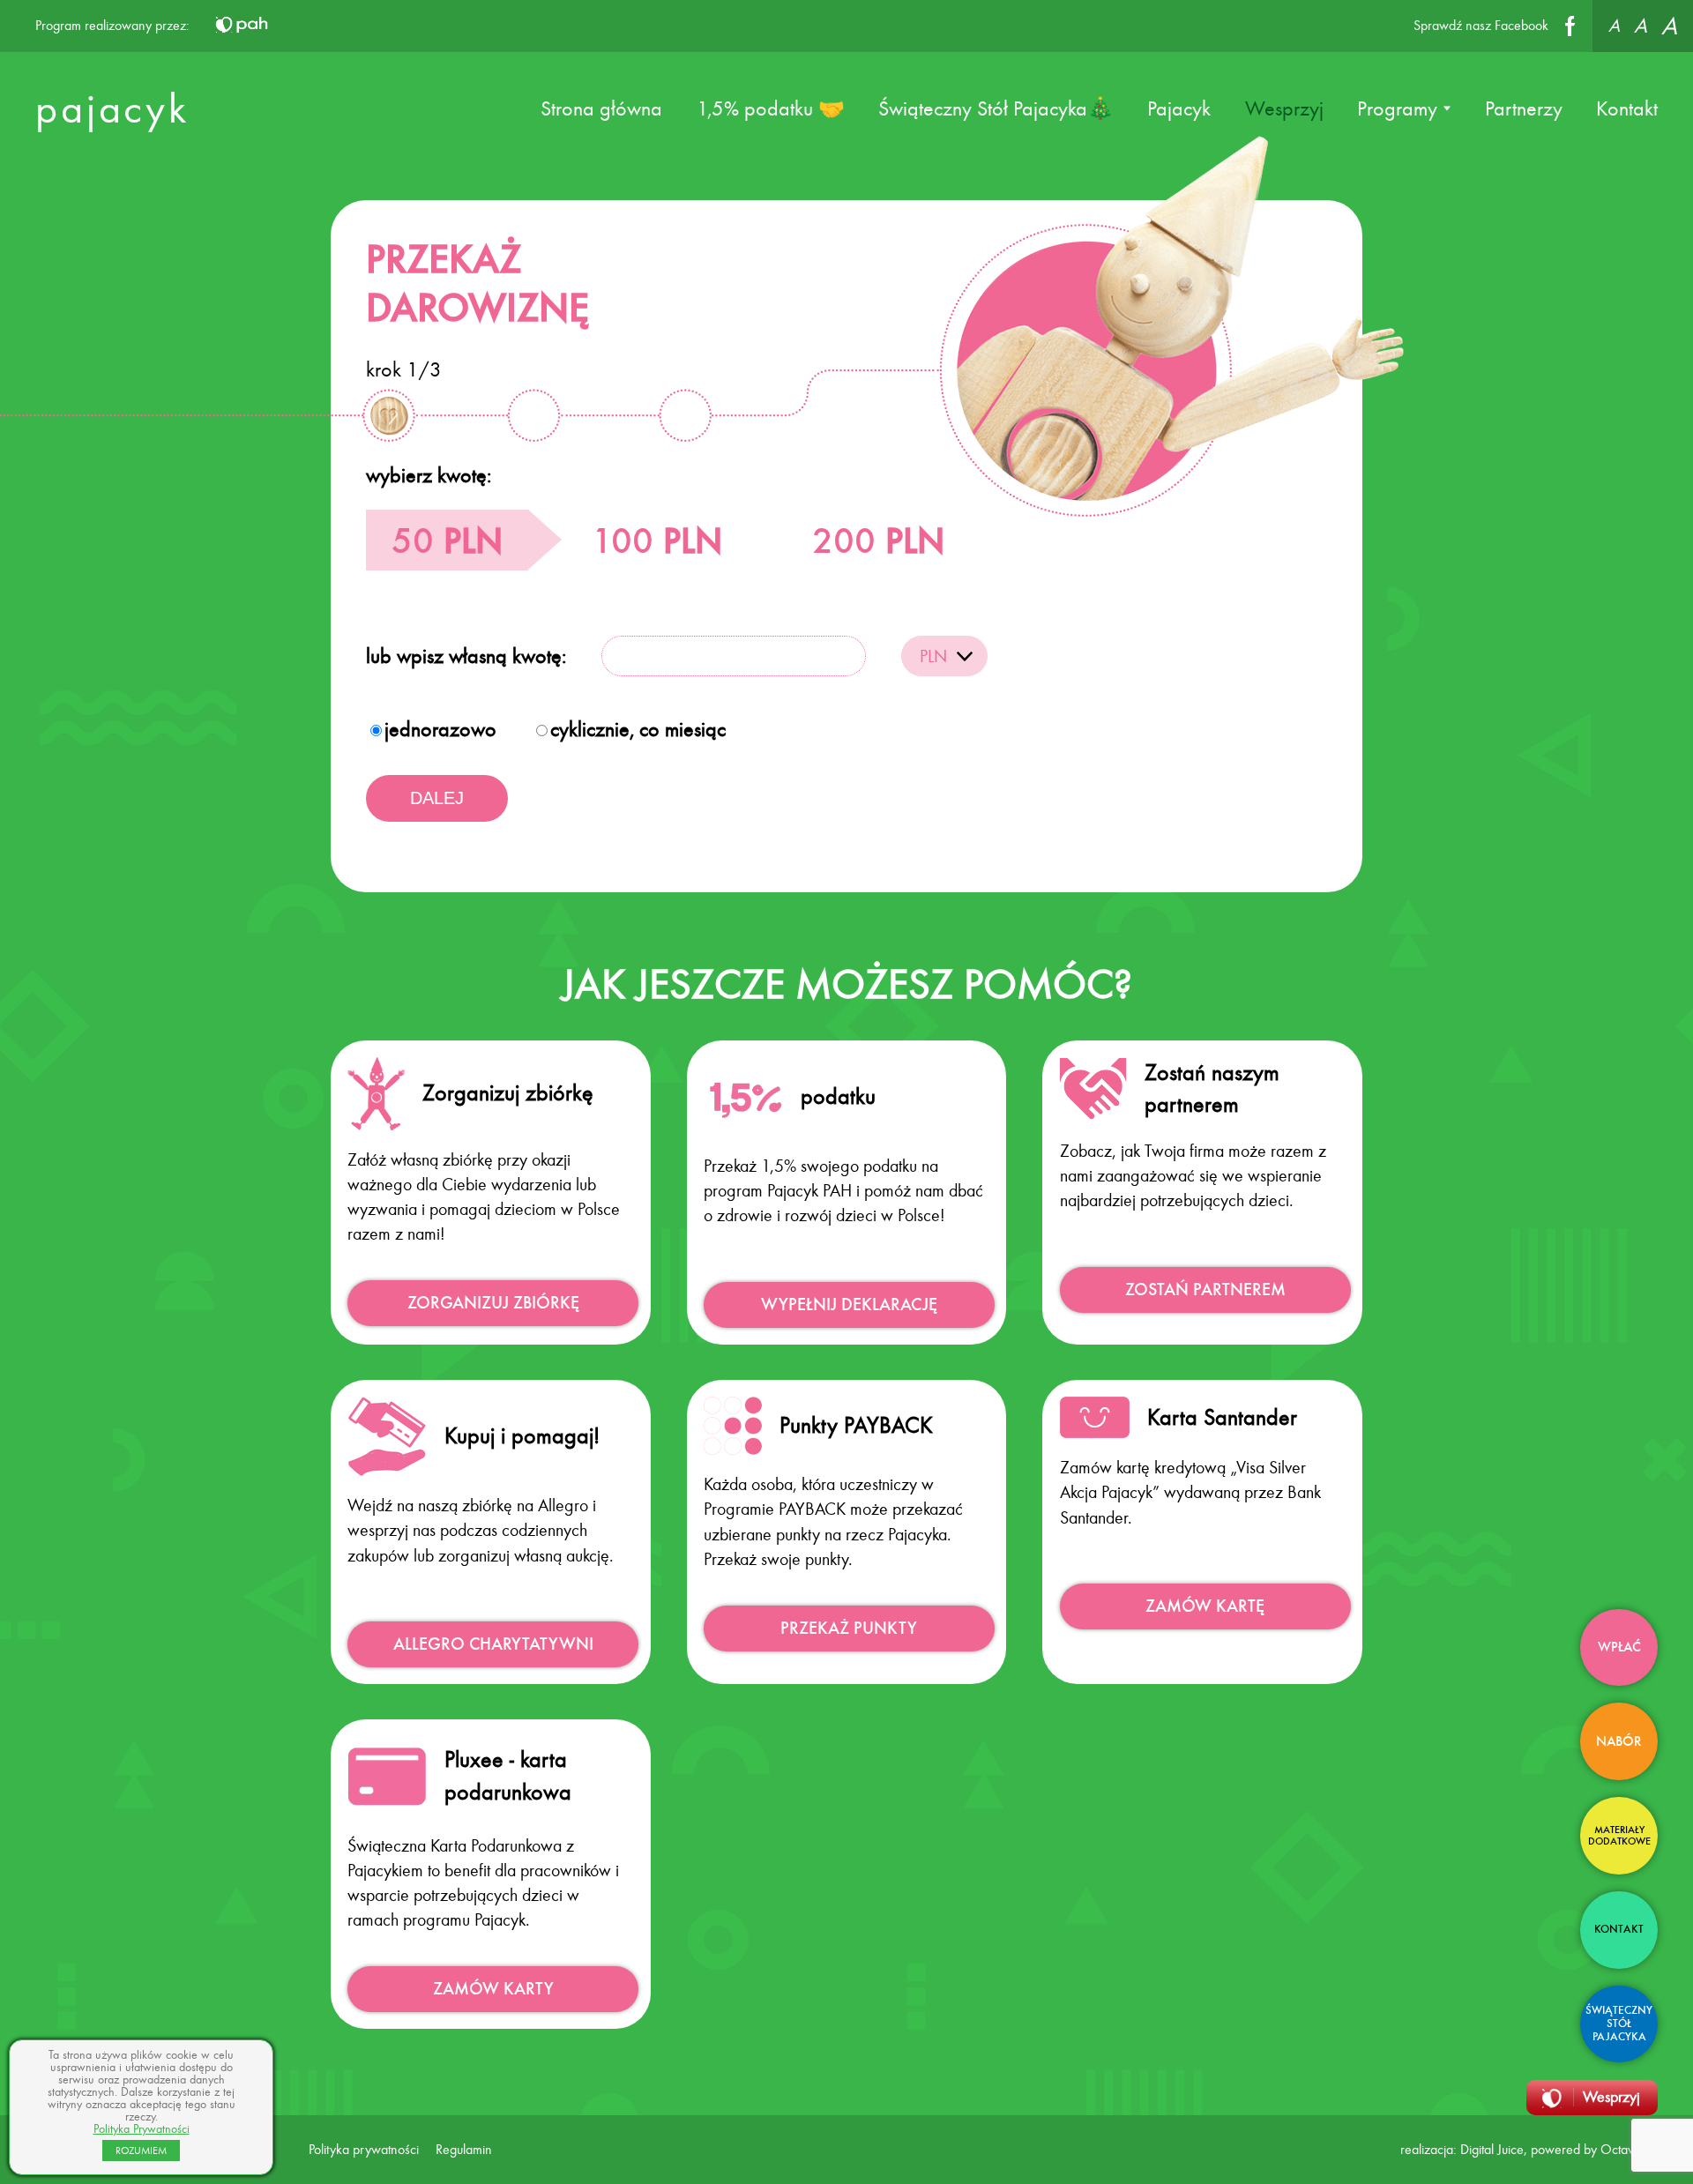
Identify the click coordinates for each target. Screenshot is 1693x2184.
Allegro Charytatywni (493, 1644)
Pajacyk (1179, 108)
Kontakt (1627, 108)
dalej (437, 798)
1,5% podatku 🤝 (771, 108)
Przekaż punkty (849, 1628)
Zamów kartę (1205, 1606)
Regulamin (464, 2149)
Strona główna (601, 108)
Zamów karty (493, 1989)
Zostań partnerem (1205, 1290)
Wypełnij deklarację (849, 1304)
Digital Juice (1492, 2149)
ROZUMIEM (141, 2150)
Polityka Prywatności (142, 2129)
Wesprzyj (1284, 108)
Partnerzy (1524, 108)
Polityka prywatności (364, 2149)
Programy (1397, 108)
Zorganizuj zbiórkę (493, 1303)
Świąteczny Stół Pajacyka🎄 (996, 108)
